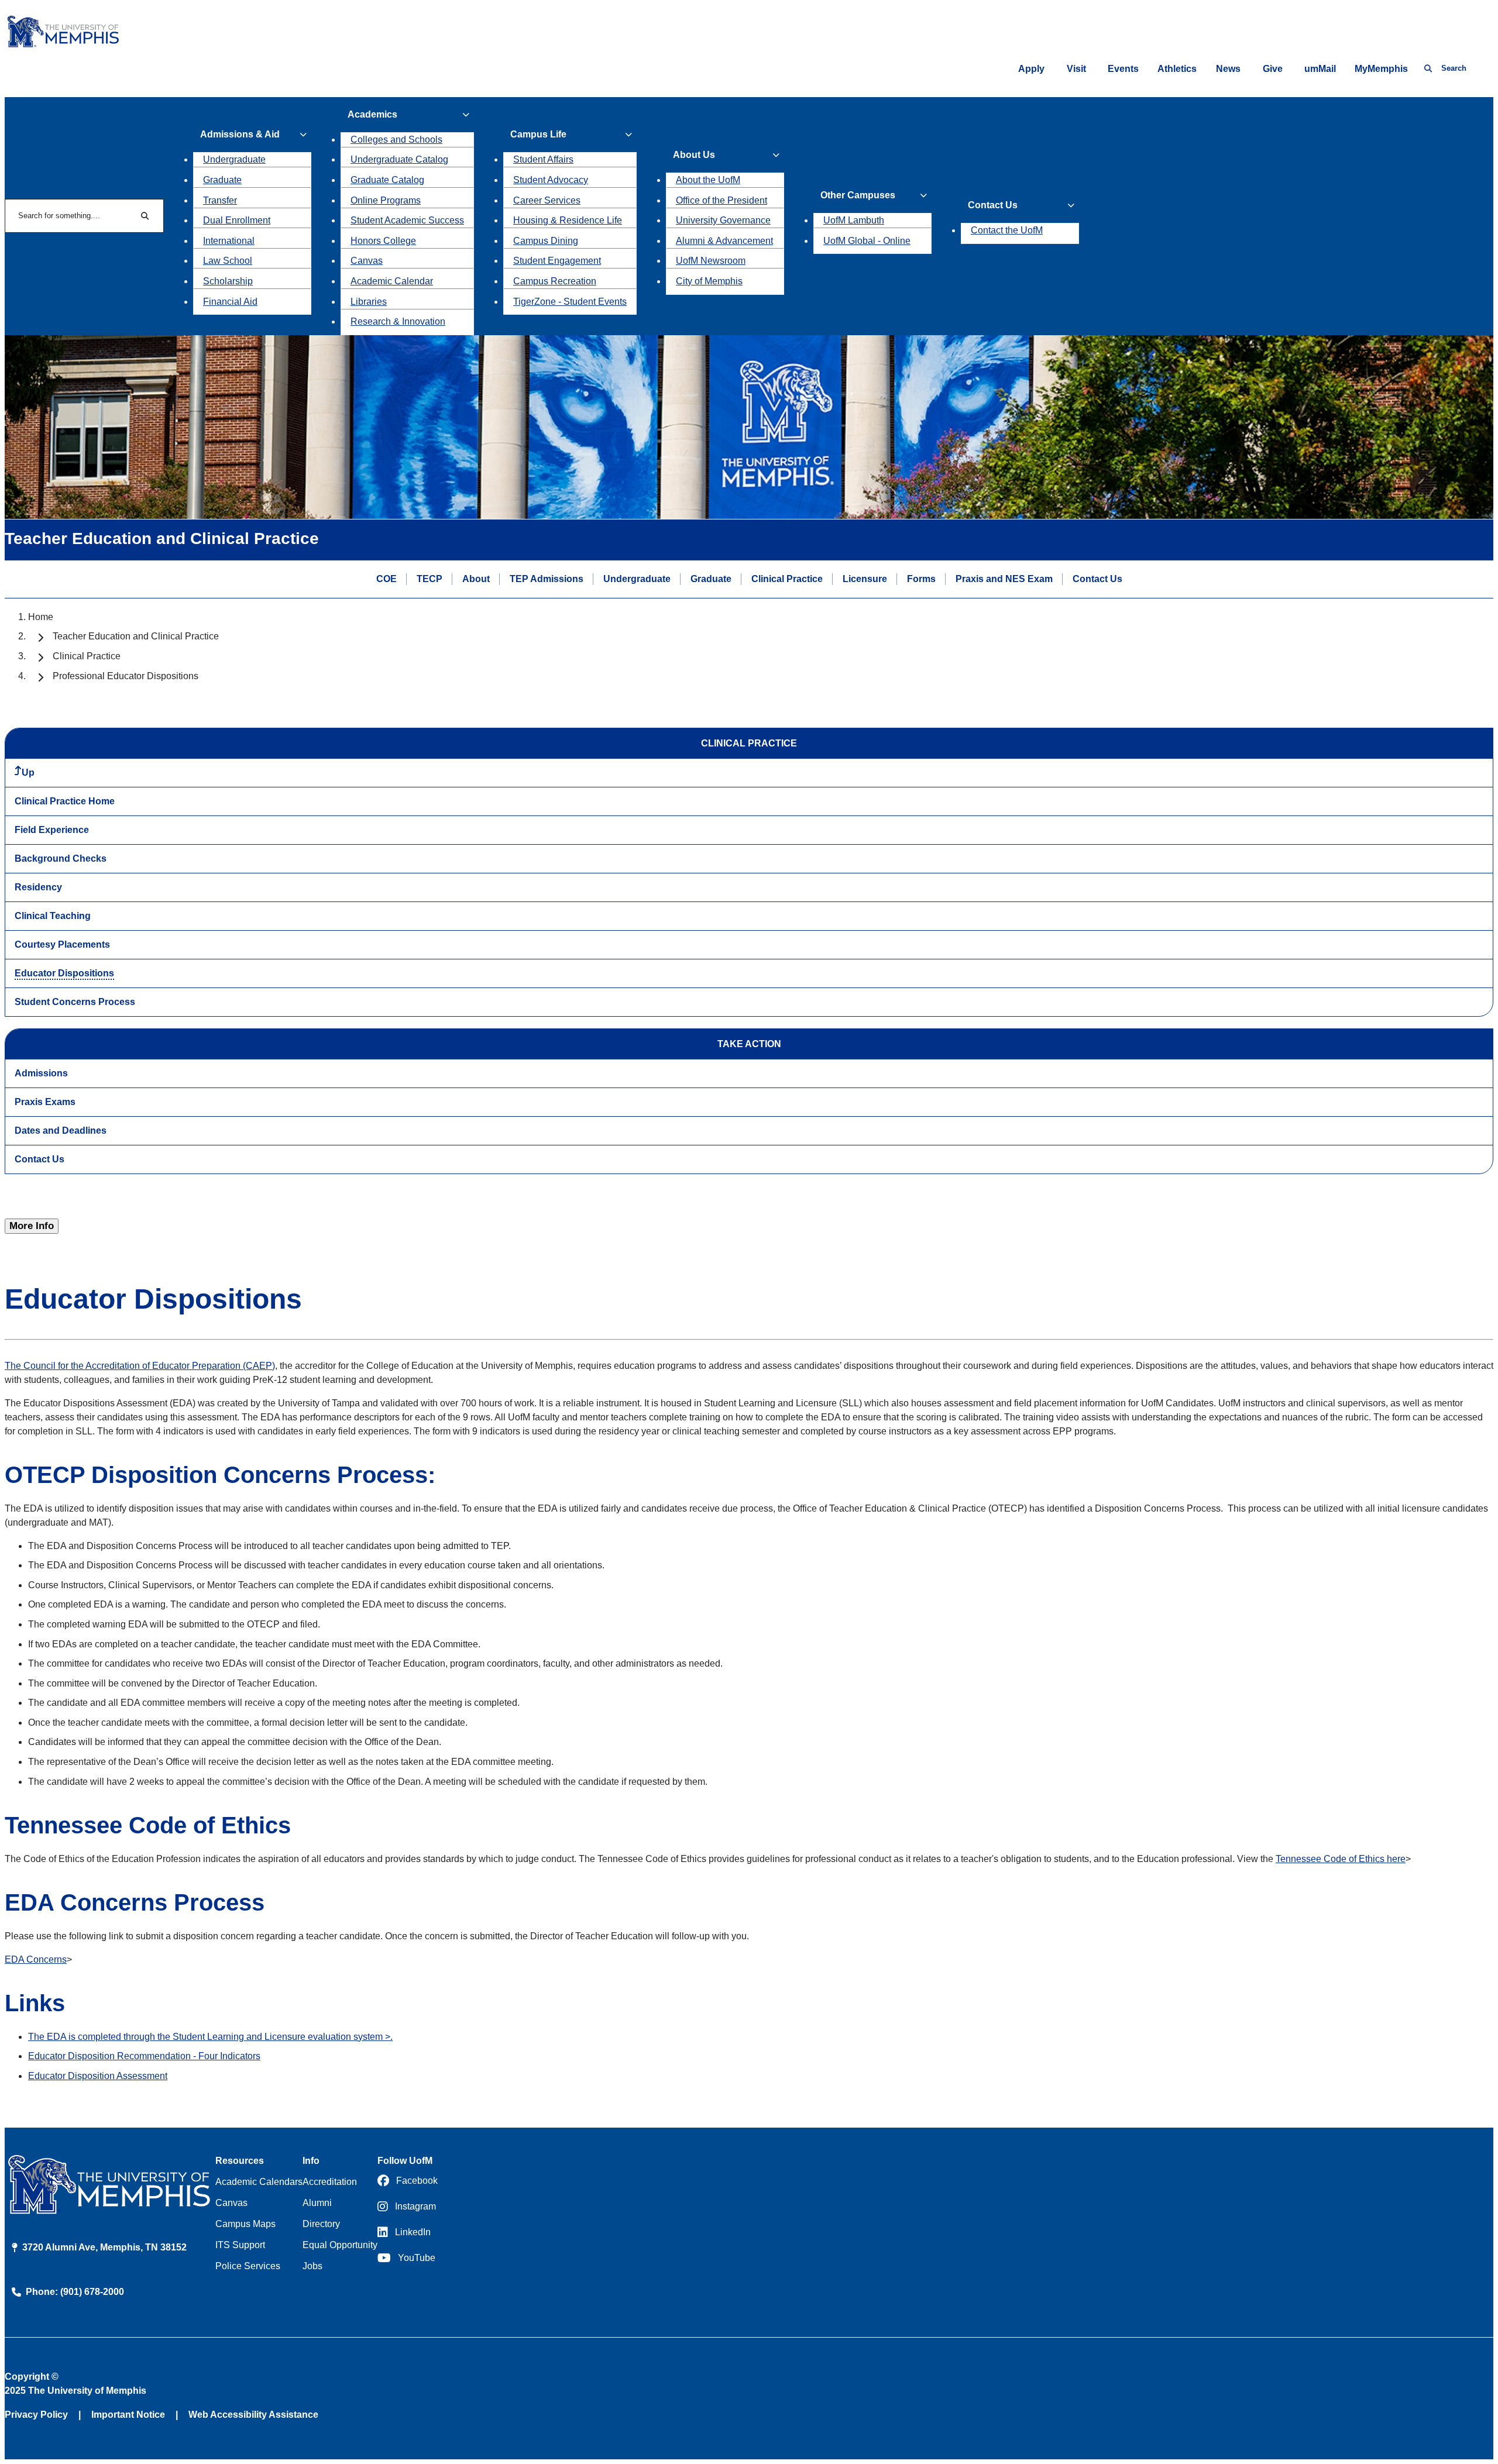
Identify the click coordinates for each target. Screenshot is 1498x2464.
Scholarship (228, 281)
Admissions (41, 1073)
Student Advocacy (551, 180)
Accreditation (330, 2182)
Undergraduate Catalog (399, 159)
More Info (32, 1226)
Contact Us (1097, 579)
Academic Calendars (259, 2182)
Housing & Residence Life (568, 220)
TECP (430, 579)
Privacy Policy (36, 2415)
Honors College (383, 241)
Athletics (1177, 69)
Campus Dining (546, 241)
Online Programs (386, 200)
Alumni (317, 2203)
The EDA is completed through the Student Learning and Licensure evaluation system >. (210, 2037)
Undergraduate (234, 159)
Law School (228, 261)
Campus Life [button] (538, 134)
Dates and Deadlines (61, 1131)
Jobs (312, 2266)
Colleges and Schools (396, 140)
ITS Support (240, 2245)
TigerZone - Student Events (570, 302)
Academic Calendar (392, 281)
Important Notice (128, 2415)
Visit (1076, 69)
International (229, 241)
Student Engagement (557, 261)
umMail (1320, 69)
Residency (38, 887)
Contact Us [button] (993, 205)
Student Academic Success (407, 220)
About (476, 579)
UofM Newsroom (711, 261)
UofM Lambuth (854, 220)
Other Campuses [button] (858, 195)
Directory (321, 2224)
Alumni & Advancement (724, 241)
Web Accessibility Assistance (253, 2415)
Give (1273, 69)
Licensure (865, 579)
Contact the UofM (1007, 230)
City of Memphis (709, 281)
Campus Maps (245, 2224)
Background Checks (61, 858)
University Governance (723, 220)
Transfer (220, 200)
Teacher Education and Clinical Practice (136, 636)
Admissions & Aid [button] (240, 134)
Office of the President (721, 200)
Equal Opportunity (340, 2245)
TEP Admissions (547, 579)
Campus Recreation (555, 281)
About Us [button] (694, 155)
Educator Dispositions (64, 973)
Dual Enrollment (237, 220)
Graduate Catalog (387, 180)
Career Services (547, 200)
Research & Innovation (398, 321)
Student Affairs (543, 159)
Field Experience (52, 830)
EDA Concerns (36, 1959)
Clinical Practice (787, 579)
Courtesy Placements (62, 944)
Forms (921, 579)
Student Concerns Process (75, 1002)
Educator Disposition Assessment (98, 2076)
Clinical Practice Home (65, 801)
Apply (1031, 69)
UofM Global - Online (867, 241)
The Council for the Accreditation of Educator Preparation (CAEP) (140, 1366)
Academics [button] (372, 114)
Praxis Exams (45, 1102)
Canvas (367, 261)
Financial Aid (230, 302)
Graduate (222, 180)
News (1228, 69)
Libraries (369, 302)
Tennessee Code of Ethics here (1341, 1859)
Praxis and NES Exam (1004, 579)
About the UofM (708, 180)
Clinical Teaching (53, 916)
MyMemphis (1381, 69)
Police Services (248, 2266)
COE (386, 579)
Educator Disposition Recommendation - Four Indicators (144, 2056)
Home (41, 617)
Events (1123, 69)
